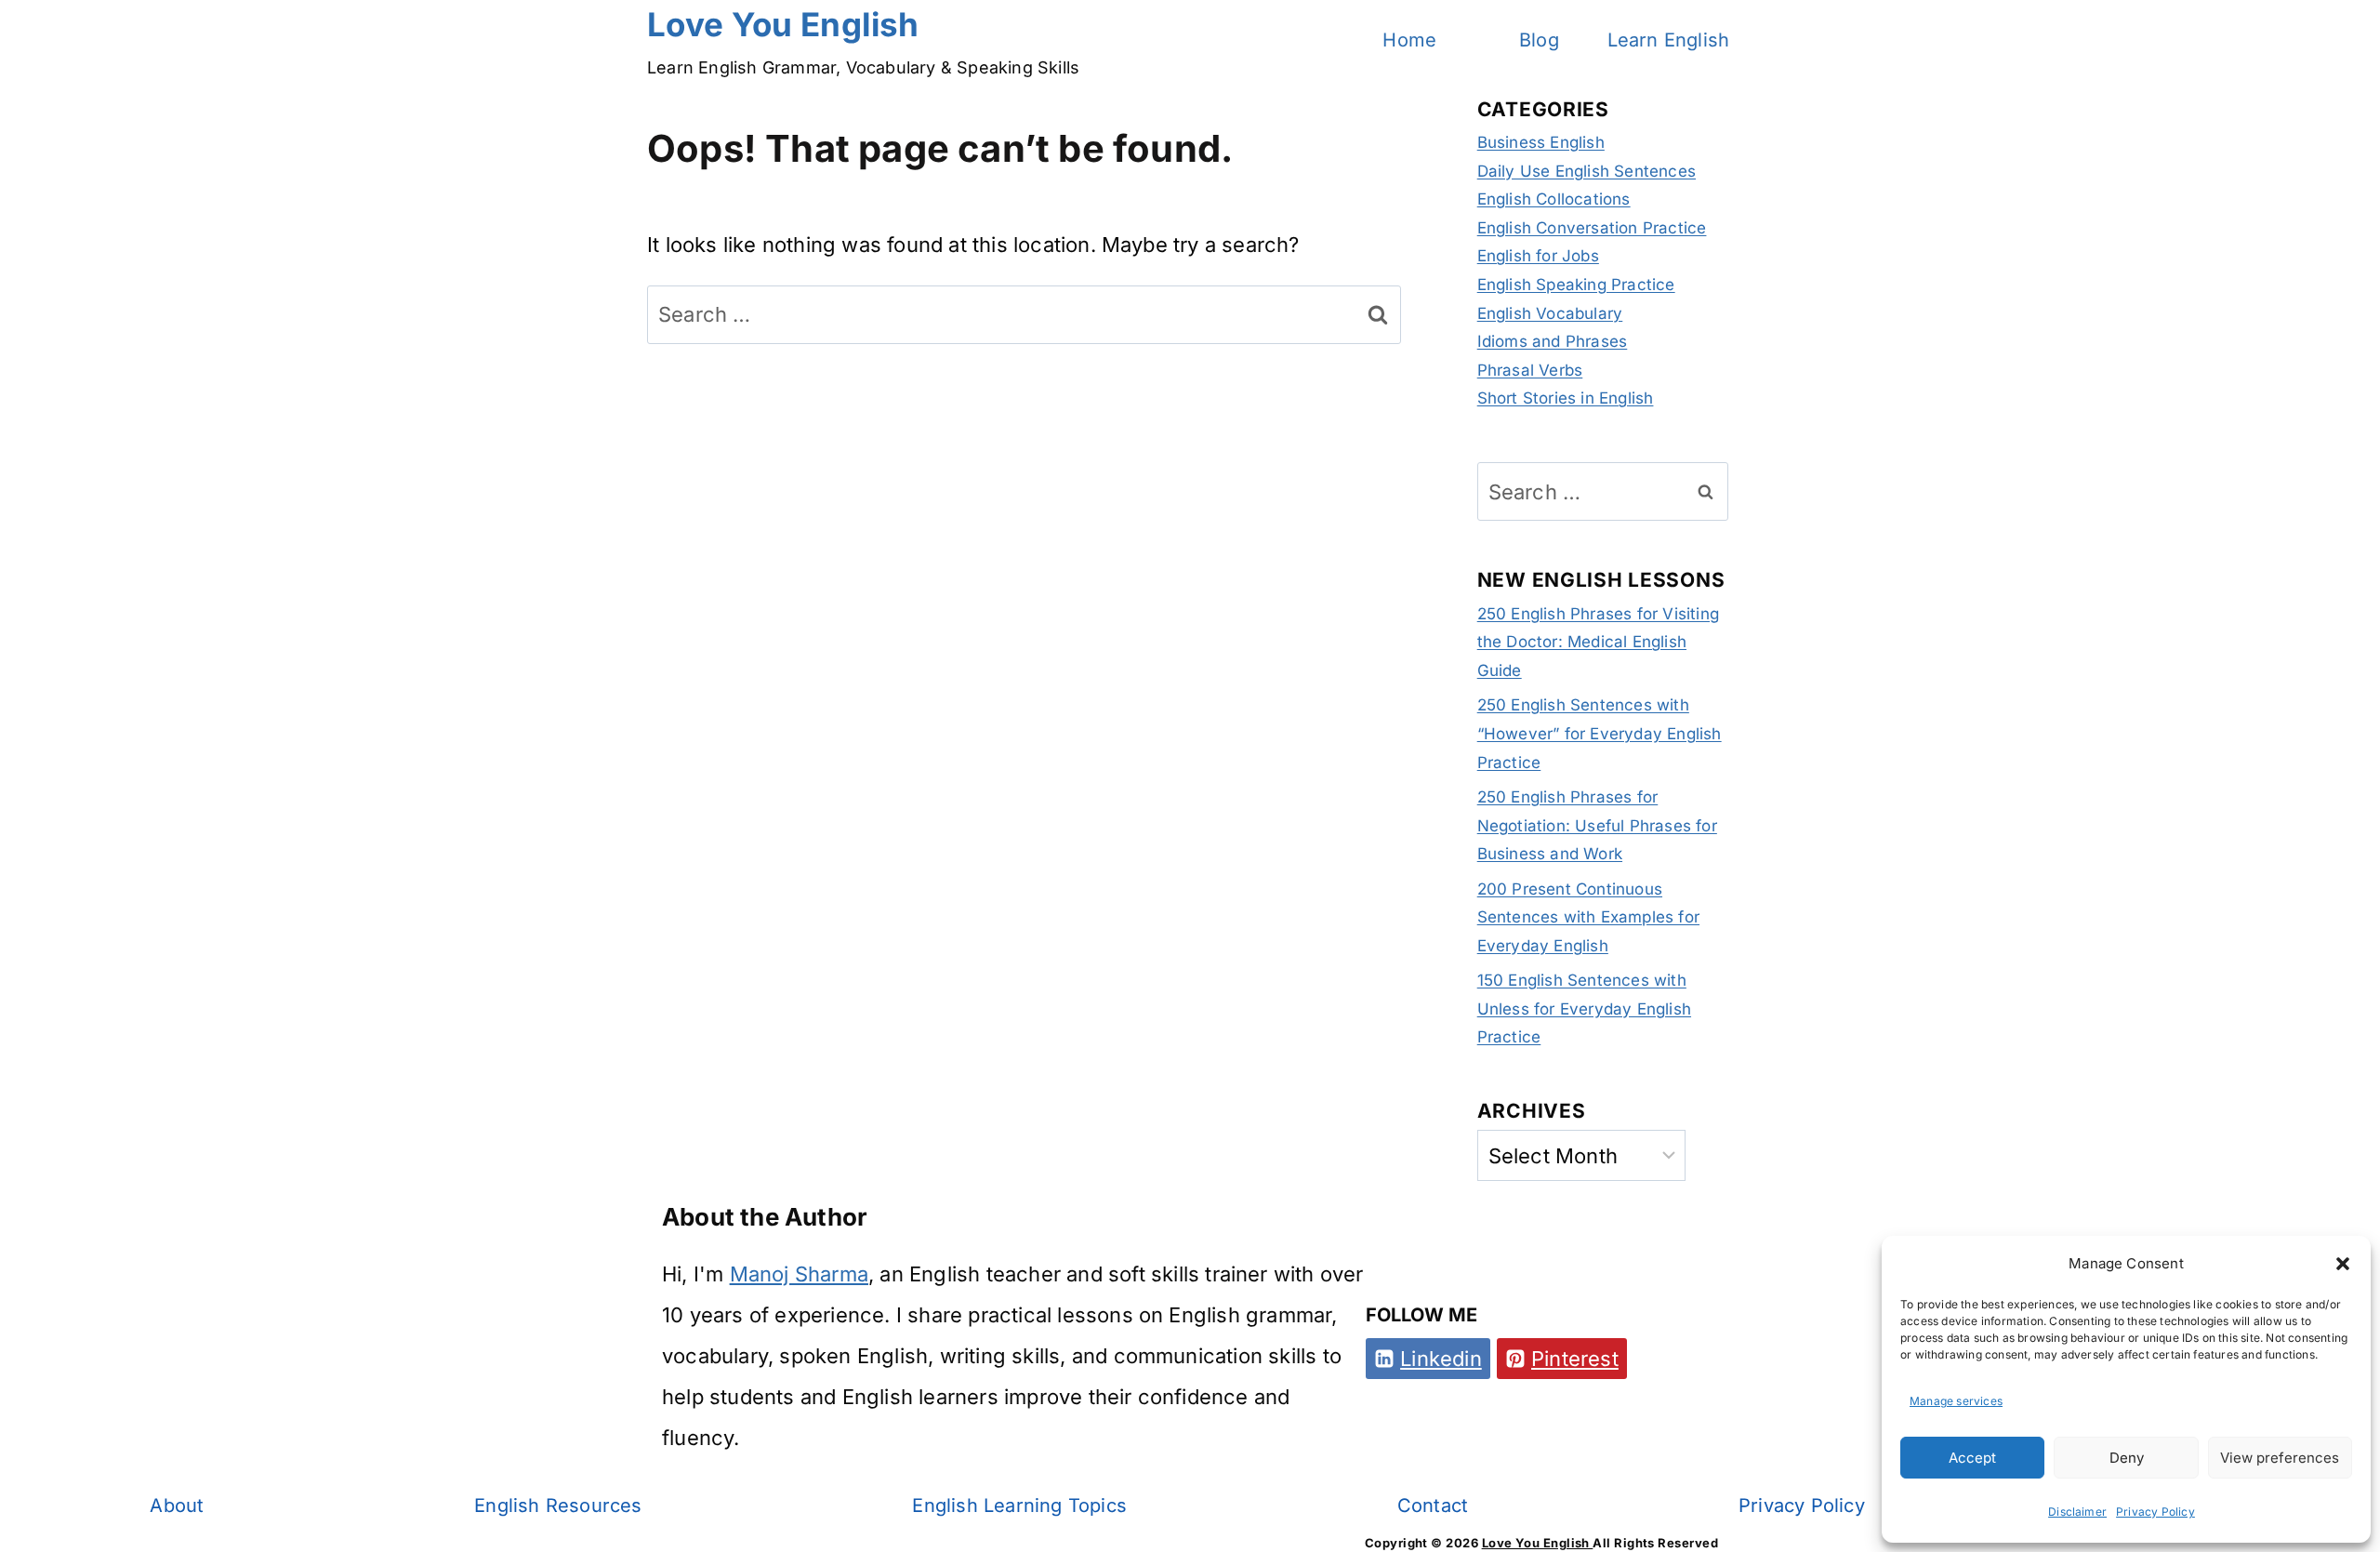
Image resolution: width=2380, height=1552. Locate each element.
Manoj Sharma (799, 1274)
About (177, 1506)
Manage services (1956, 1401)
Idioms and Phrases (1553, 341)
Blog (1539, 40)
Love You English (1538, 1543)
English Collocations (1554, 199)
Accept (1972, 1458)
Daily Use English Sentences (1587, 171)
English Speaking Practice (1576, 285)
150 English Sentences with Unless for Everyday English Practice (1584, 1008)
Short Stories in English (1566, 398)
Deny (2127, 1458)
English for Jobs (1538, 256)
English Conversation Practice (1592, 228)
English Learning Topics (1019, 1506)
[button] (2343, 1264)
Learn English (1669, 40)
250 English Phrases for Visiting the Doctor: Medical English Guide (1598, 642)
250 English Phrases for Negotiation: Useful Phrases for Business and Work (1597, 825)
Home (1409, 40)
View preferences (2280, 1458)
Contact (1433, 1506)
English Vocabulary (1550, 313)
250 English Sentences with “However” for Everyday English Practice (1600, 733)
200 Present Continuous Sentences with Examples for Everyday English (1588, 917)
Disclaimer (2077, 1512)
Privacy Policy (2155, 1512)
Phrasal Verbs (1530, 370)
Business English (1541, 142)
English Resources (558, 1506)
